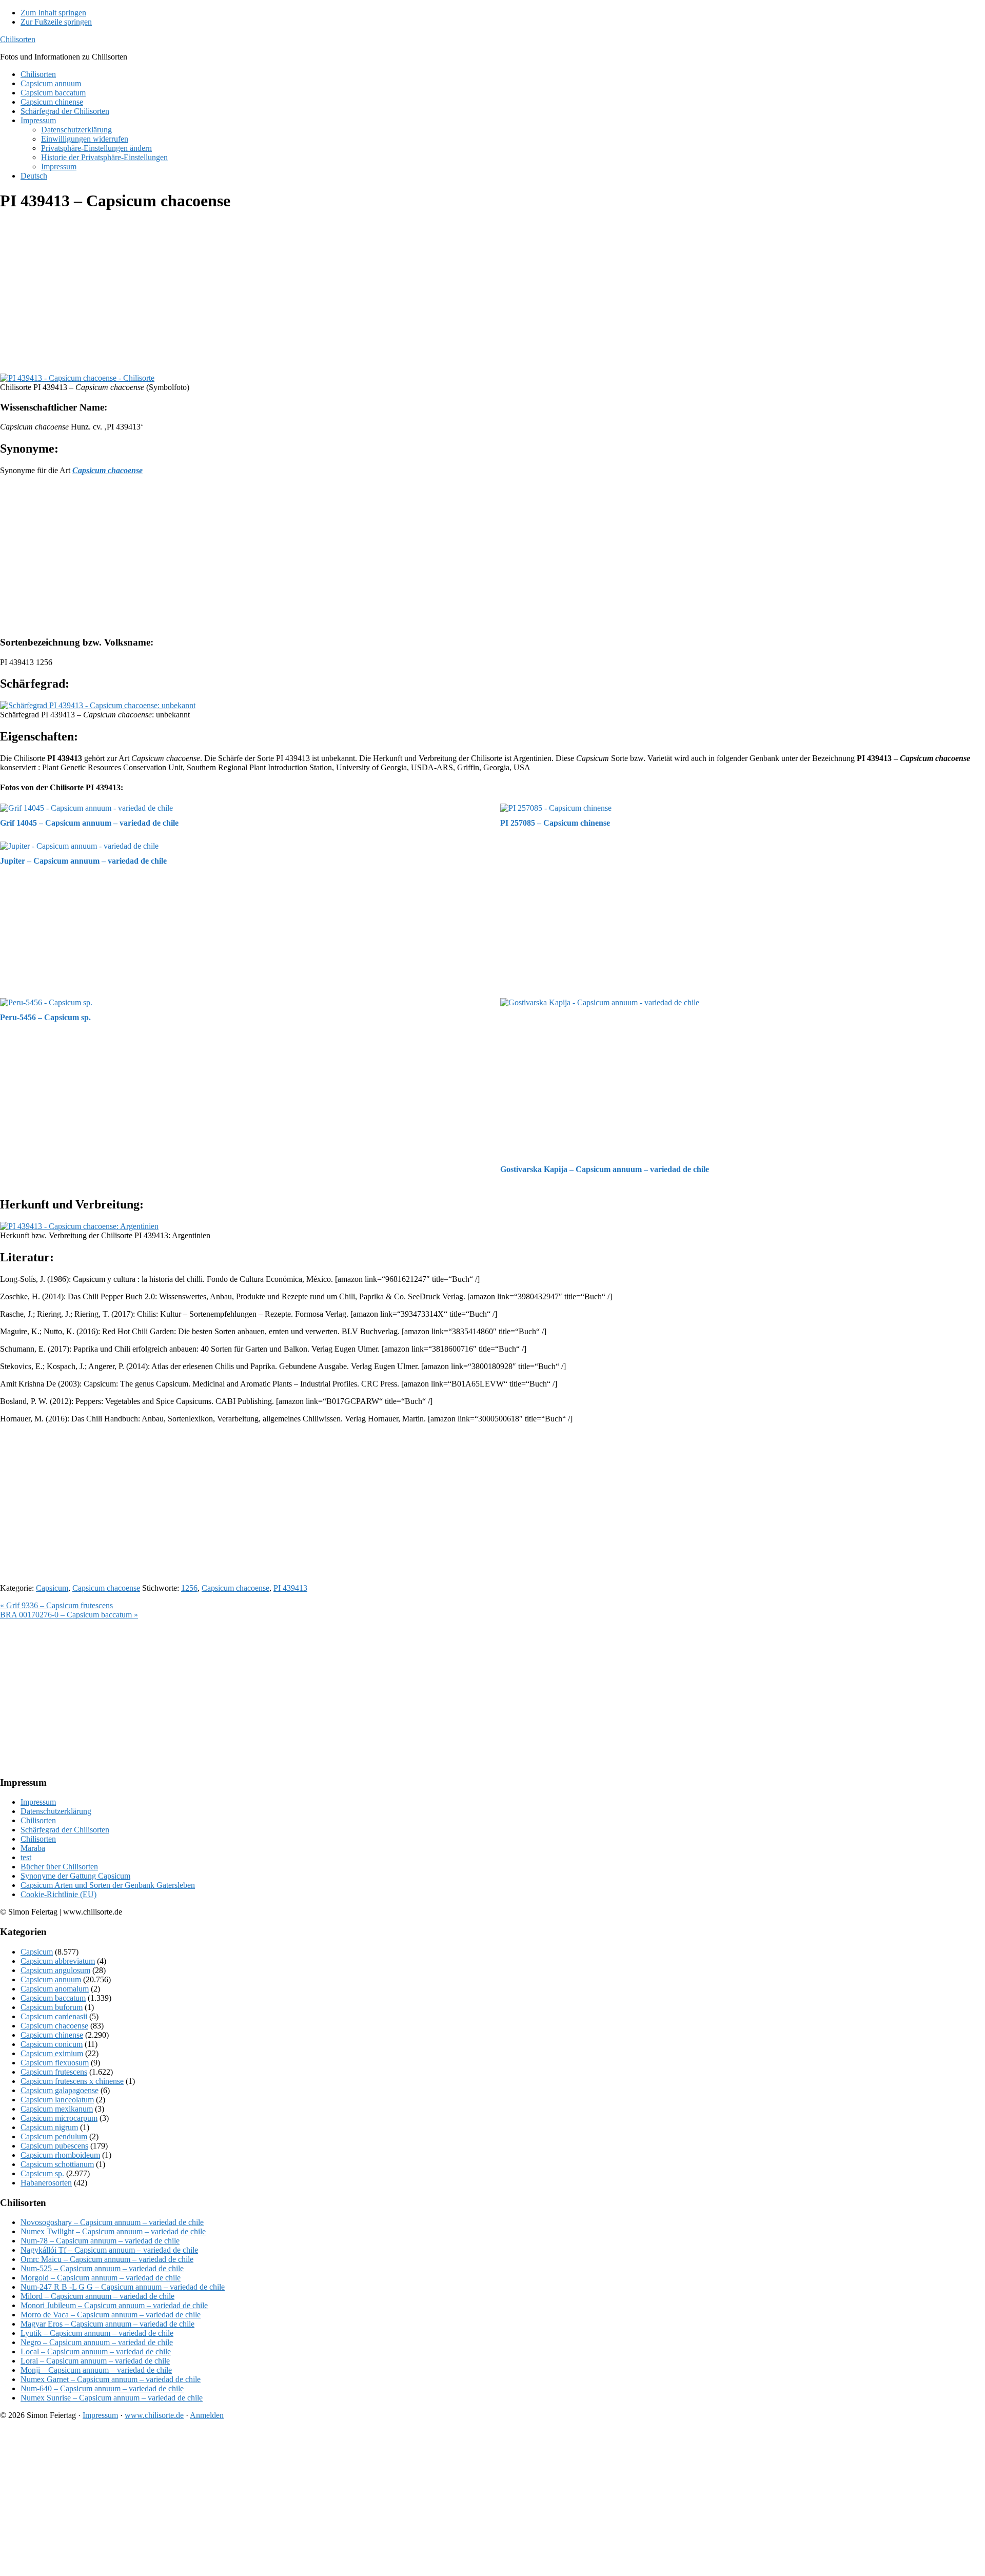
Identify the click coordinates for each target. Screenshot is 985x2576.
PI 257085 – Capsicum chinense (555, 823)
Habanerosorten (46, 2183)
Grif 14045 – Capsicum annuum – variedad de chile (89, 823)
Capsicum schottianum (57, 2164)
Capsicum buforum (52, 2007)
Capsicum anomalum (55, 1989)
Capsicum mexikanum (57, 2109)
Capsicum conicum (52, 2044)
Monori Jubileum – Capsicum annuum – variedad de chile (114, 2305)
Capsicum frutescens (54, 2072)
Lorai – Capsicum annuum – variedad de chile (95, 2361)
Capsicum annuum (51, 1979)
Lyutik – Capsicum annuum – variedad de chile (97, 2333)
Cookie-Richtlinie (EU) (58, 1894)
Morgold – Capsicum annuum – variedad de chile (101, 2278)
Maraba (33, 1848)
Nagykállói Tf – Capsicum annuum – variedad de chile (109, 2250)
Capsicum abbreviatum (58, 1961)
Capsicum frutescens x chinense (72, 2081)
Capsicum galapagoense (60, 2090)
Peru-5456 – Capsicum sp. (45, 1017)
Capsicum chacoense (106, 1588)
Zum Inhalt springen (53, 13)
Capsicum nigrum (49, 2127)
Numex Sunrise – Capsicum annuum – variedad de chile (112, 2398)
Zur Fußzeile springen (56, 22)
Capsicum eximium (52, 2053)
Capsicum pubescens (54, 2146)
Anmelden (207, 2415)
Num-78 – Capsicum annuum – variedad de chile (100, 2241)
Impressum (38, 1802)
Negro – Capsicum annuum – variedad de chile (97, 2342)
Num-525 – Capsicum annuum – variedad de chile (102, 2268)
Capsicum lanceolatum (57, 2100)
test (26, 1857)
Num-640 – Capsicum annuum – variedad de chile (102, 2388)
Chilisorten (18, 39)
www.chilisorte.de (154, 2415)
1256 (189, 1588)
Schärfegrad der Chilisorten (65, 1830)
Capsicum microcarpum (59, 2118)
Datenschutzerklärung (56, 1811)
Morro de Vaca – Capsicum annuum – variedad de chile (111, 2315)
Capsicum (52, 1588)
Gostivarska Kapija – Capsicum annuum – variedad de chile (605, 1169)
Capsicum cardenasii (54, 2016)
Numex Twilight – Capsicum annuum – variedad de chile (113, 2231)
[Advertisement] (308, 294)
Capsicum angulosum (55, 1970)
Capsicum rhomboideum (60, 2155)
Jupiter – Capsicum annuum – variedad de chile (83, 861)
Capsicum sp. (42, 2173)
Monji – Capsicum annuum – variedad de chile (96, 2370)
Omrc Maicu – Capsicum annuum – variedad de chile (107, 2259)
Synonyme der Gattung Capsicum (75, 1876)
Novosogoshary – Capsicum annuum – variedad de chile (112, 2222)
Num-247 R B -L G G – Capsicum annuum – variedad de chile (123, 2287)
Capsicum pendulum (54, 2136)
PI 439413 (290, 1588)
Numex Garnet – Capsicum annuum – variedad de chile (111, 2379)
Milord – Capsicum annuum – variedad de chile (97, 2296)
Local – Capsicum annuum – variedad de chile (96, 2351)
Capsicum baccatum (53, 1998)
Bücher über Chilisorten (59, 1867)
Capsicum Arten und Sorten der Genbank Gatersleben (108, 1885)
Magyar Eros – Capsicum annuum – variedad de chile (107, 2324)
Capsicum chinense (52, 2035)
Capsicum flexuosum (55, 2063)
